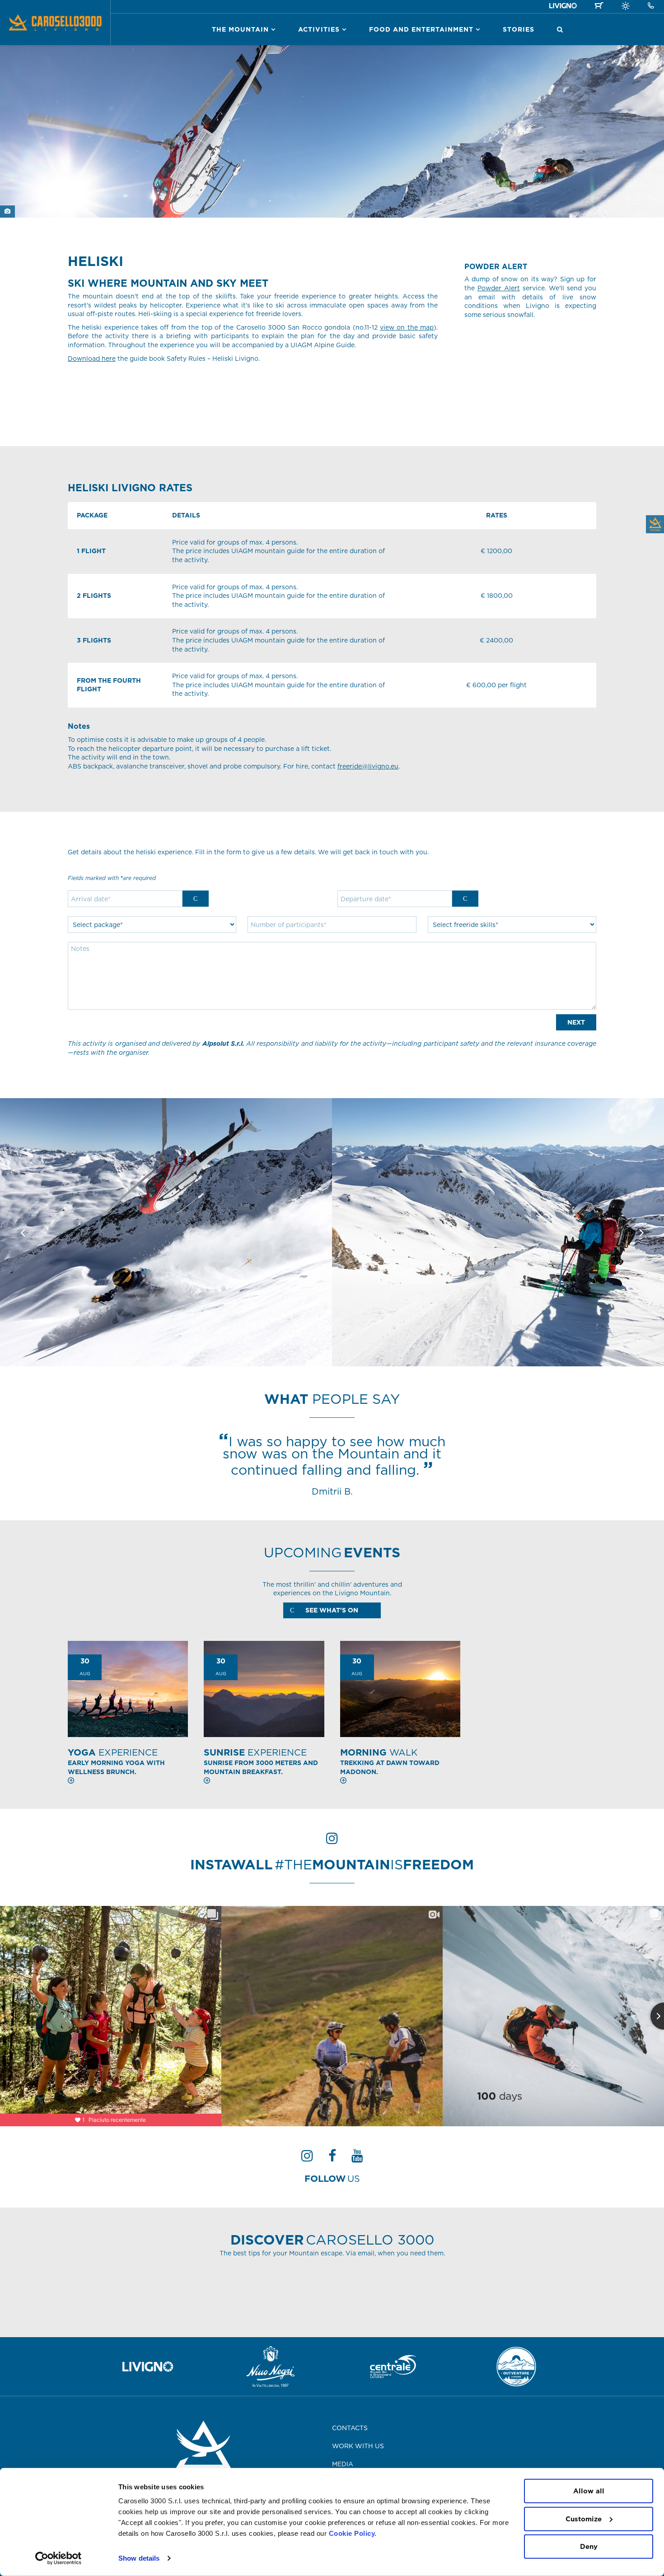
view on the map (407, 327)
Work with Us (358, 2446)
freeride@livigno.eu (368, 766)
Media (343, 2464)
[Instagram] (307, 2158)
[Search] (560, 29)
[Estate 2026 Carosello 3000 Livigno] (626, 7)
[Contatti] (651, 6)
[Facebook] (332, 2158)
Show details (139, 2558)
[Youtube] (357, 2158)
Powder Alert (499, 288)
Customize (584, 2518)
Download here (92, 359)
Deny (589, 2546)
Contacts (350, 2428)
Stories (519, 29)
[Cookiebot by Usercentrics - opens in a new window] (58, 2558)
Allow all (589, 2491)
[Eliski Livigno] (166, 1232)
